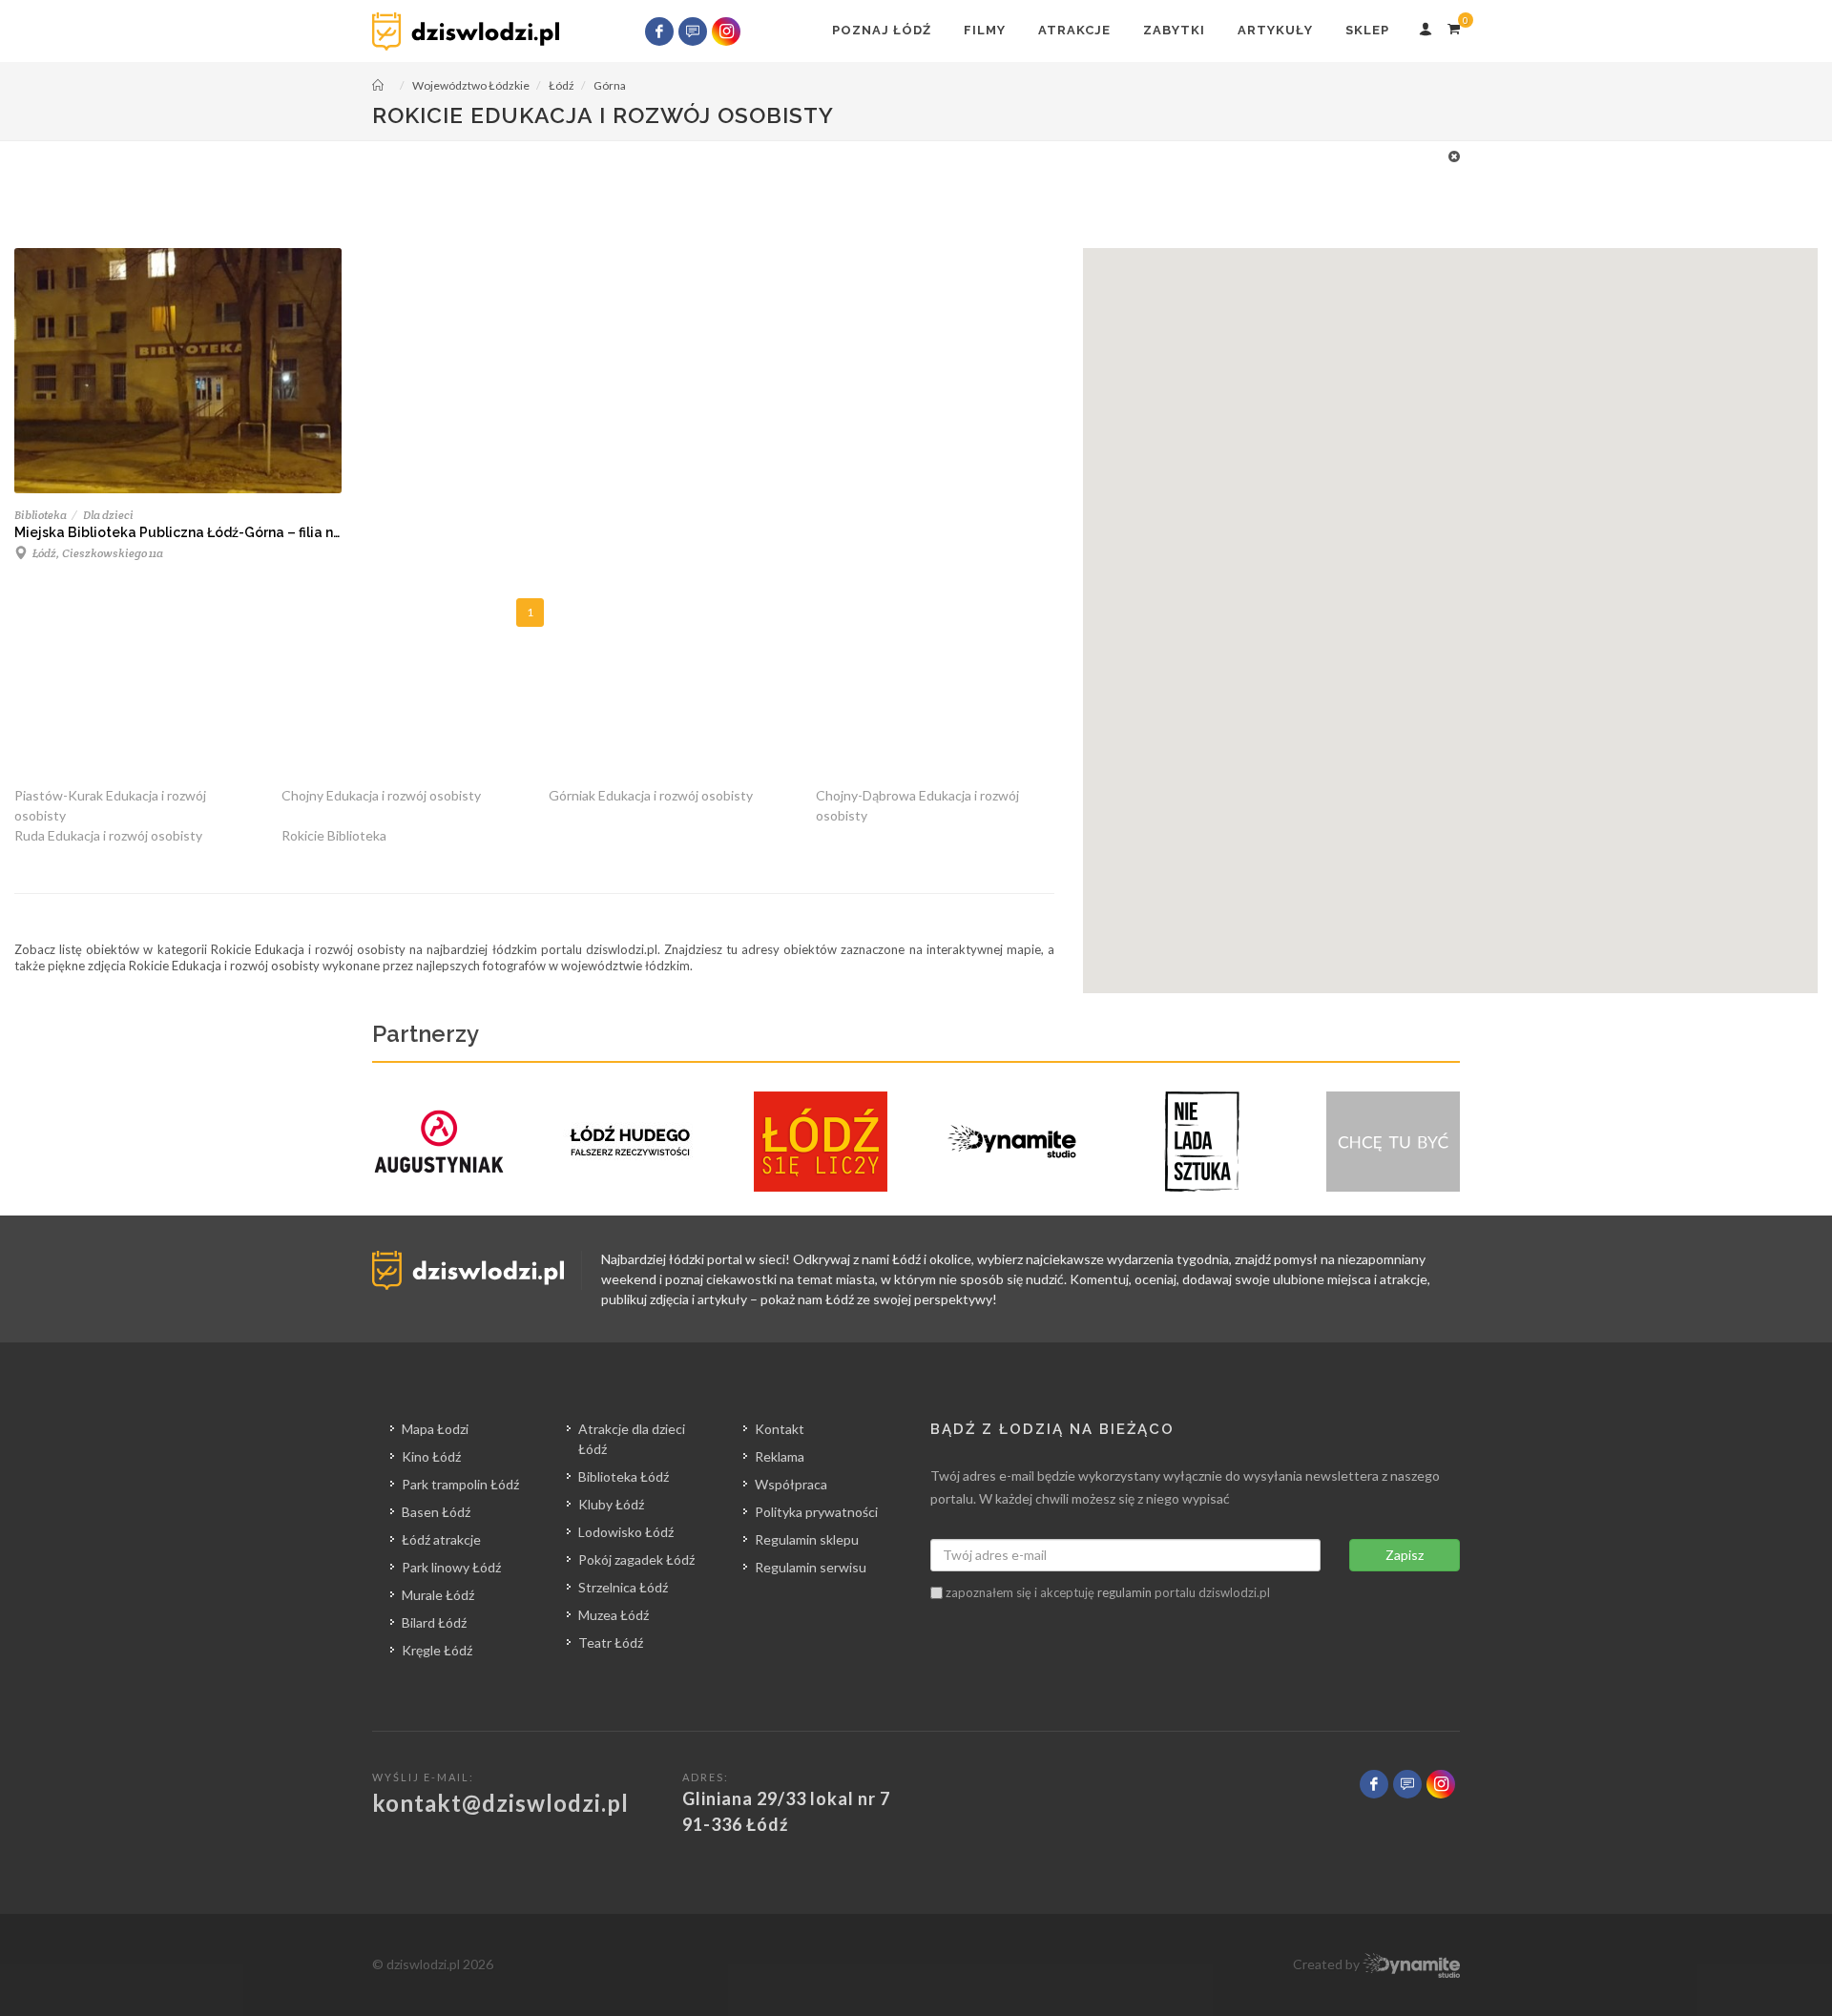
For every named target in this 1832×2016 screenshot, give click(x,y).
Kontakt (780, 1429)
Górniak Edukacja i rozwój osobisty (651, 795)
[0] (1453, 26)
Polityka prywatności (816, 1512)
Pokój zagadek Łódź (636, 1559)
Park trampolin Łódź (460, 1484)
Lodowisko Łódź (626, 1532)
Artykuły (1275, 30)
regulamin (1124, 1592)
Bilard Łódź (434, 1622)
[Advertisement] (906, 189)
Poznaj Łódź (882, 30)
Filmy (985, 30)
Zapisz (1405, 1555)
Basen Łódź (436, 1512)
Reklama (780, 1456)
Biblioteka (41, 515)
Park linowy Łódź (451, 1567)
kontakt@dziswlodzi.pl (500, 1803)
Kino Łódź (431, 1456)
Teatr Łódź (611, 1642)
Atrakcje (1074, 30)
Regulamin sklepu (807, 1539)
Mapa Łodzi (435, 1429)
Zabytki (1174, 30)
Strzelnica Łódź (623, 1587)
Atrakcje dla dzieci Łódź (632, 1439)
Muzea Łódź (614, 1615)
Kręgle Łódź (437, 1650)
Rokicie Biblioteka (334, 835)
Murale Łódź (438, 1595)
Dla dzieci (108, 515)
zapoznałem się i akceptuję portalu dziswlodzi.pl (1106, 1592)
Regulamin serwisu (811, 1567)
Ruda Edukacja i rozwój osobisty (108, 835)
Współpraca (791, 1484)
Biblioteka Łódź (624, 1476)
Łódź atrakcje (441, 1539)
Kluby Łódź (611, 1504)
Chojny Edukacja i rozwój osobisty (381, 795)
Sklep (1367, 30)
